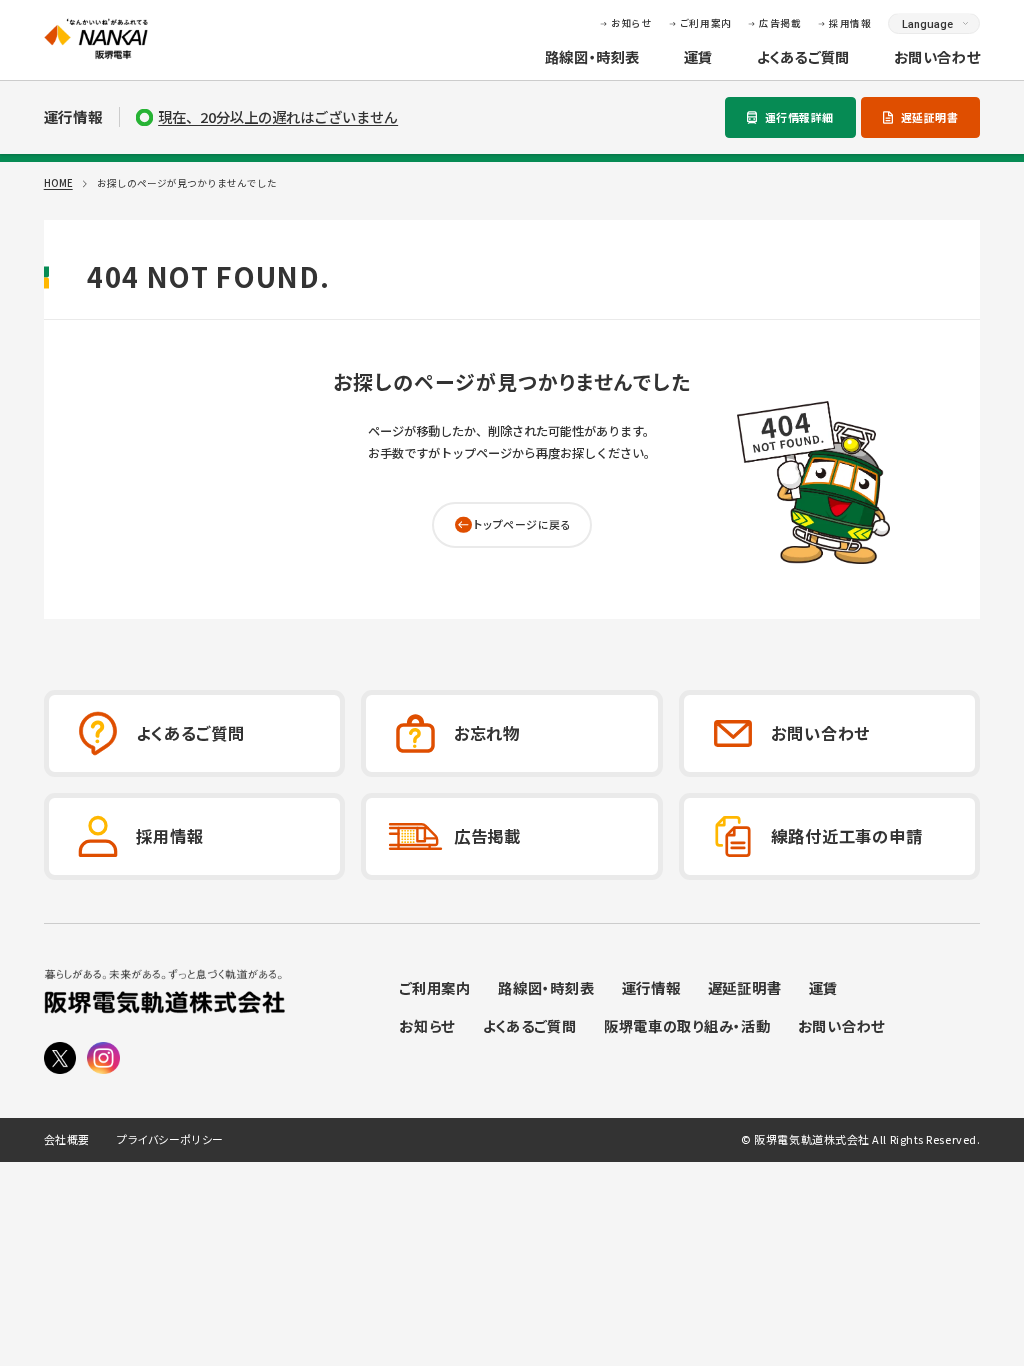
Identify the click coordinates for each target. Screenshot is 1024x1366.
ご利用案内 (706, 23)
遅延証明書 (930, 117)
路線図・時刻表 (592, 57)
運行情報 (651, 989)
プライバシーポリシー (170, 1140)
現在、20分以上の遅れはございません (278, 117)
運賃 (698, 57)
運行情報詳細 (799, 117)
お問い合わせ (937, 57)
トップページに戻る (522, 524)
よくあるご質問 (803, 57)
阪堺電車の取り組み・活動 (687, 1027)
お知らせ (631, 23)
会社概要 (67, 1140)
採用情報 (850, 23)
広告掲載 (780, 23)
